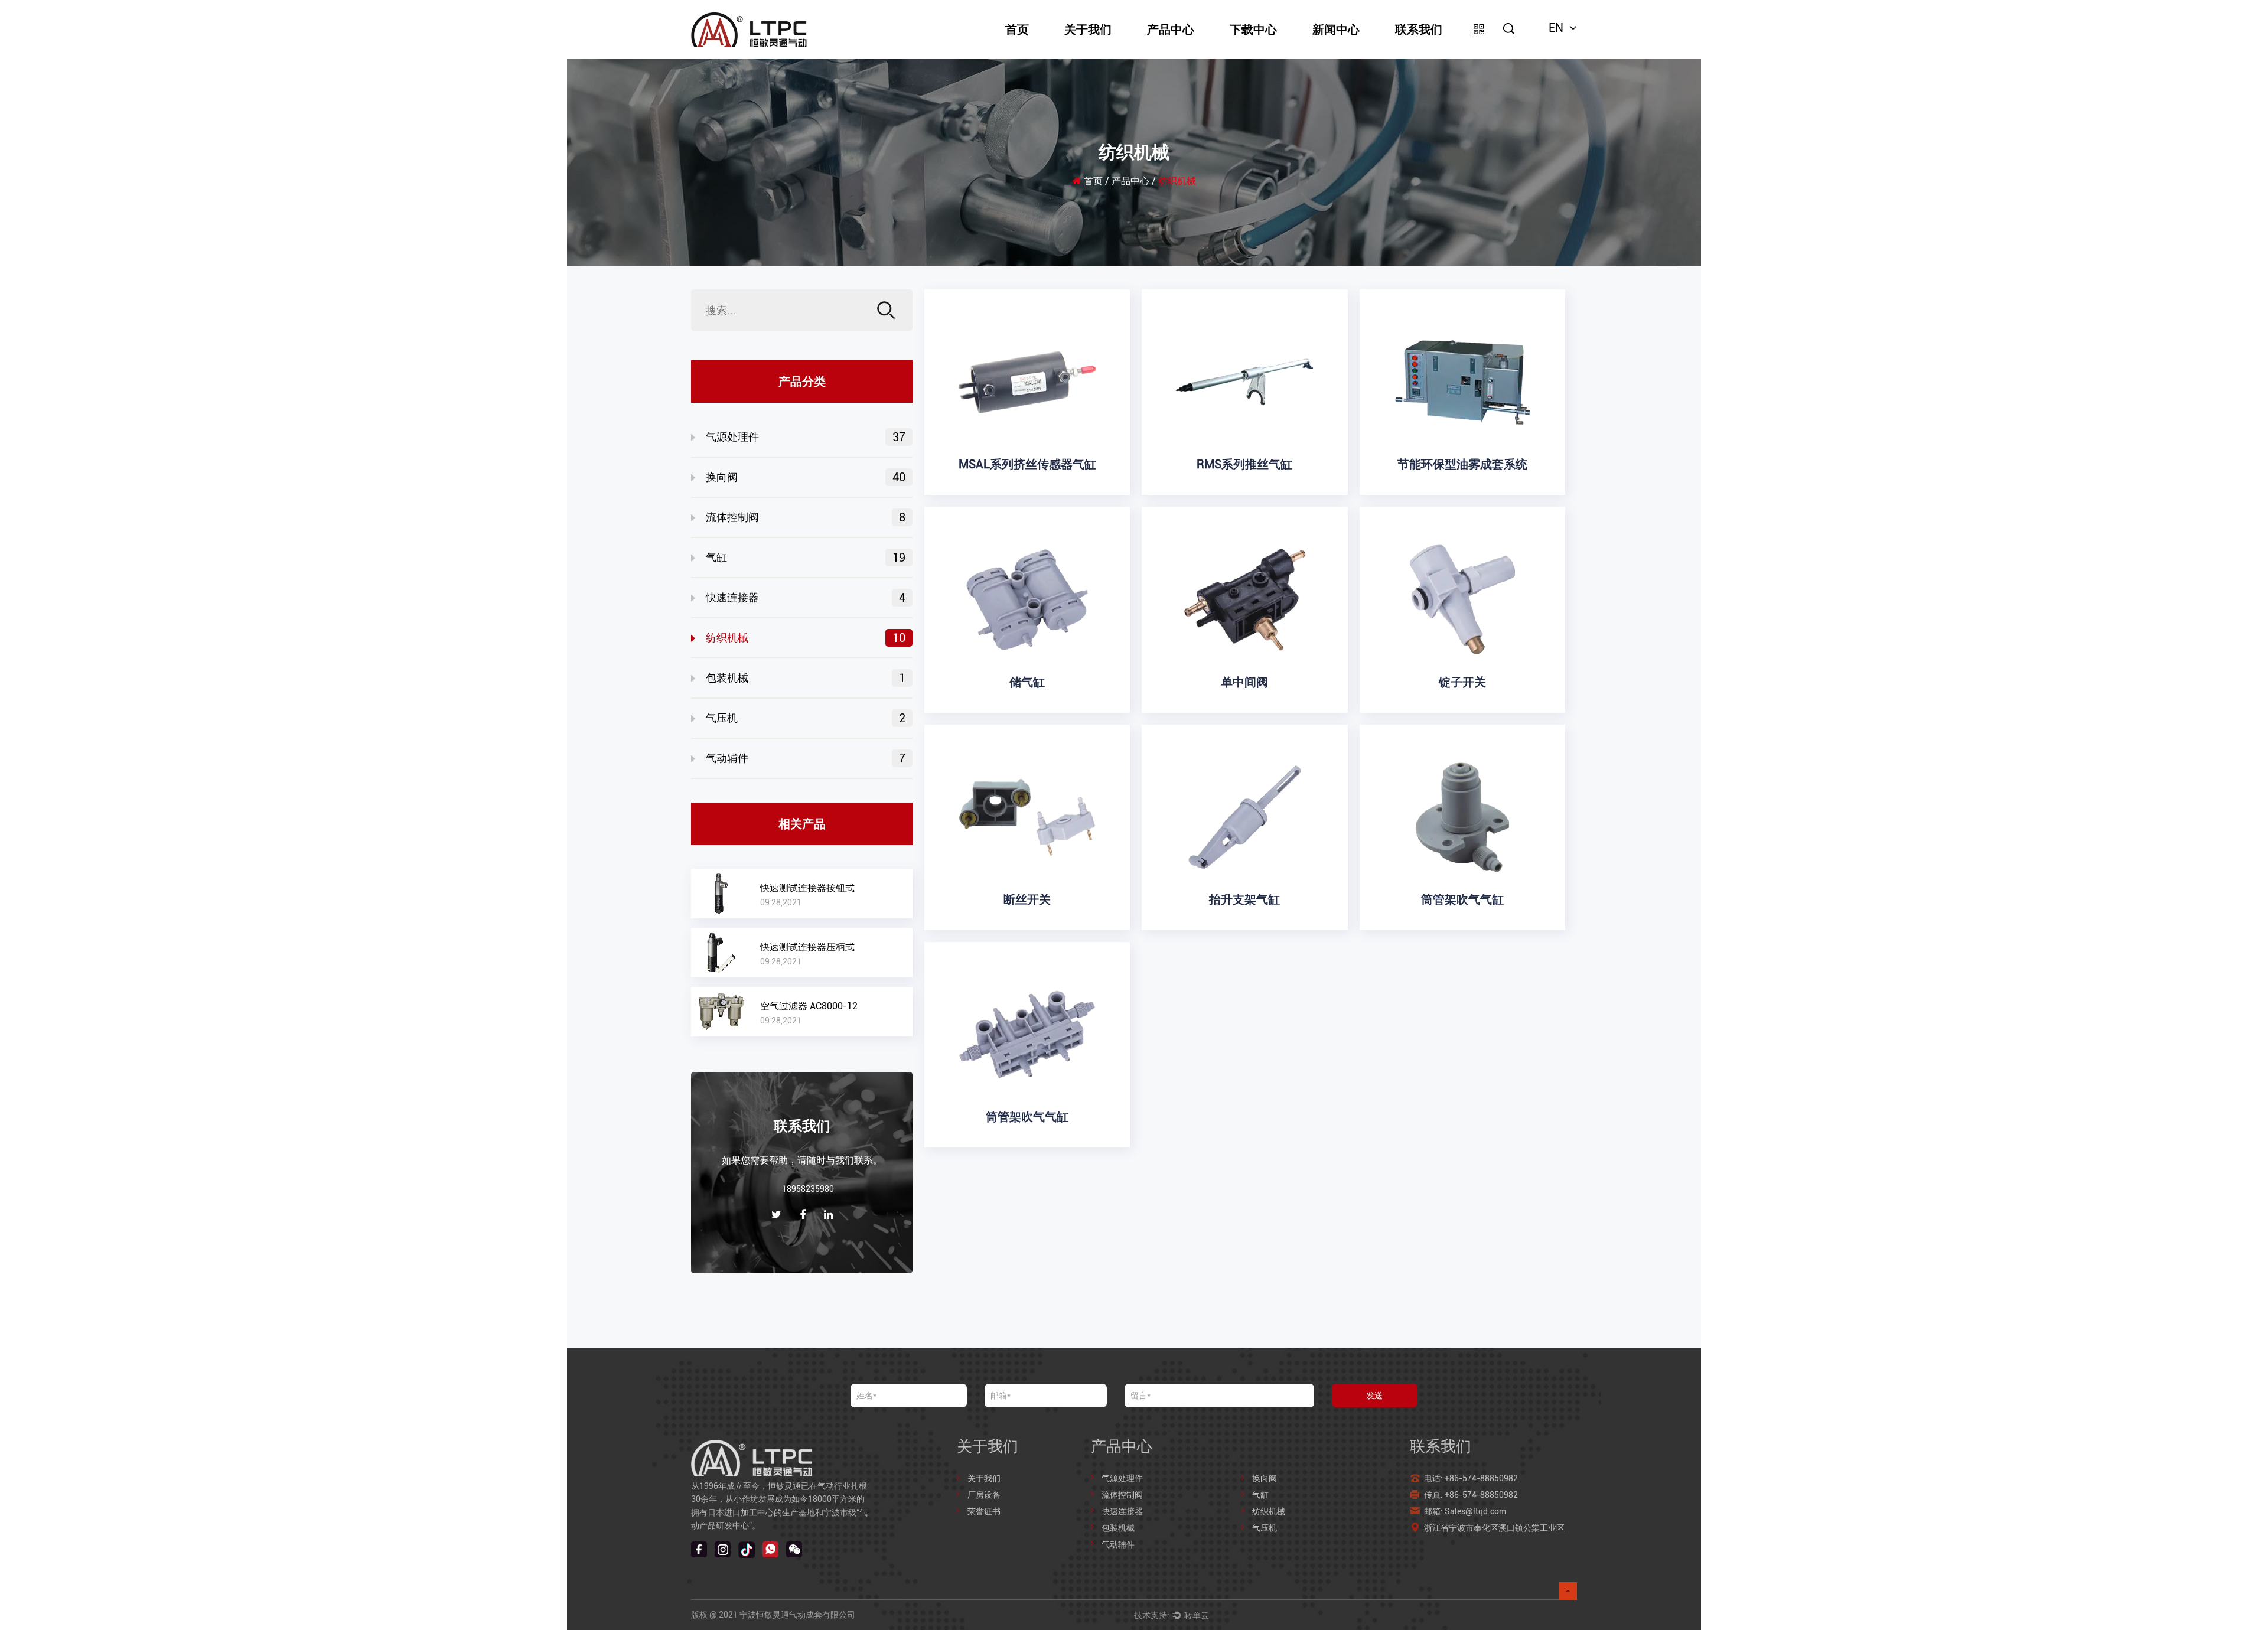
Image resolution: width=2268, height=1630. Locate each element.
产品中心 (1171, 30)
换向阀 (806, 477)
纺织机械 (806, 638)
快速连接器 (806, 598)
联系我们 (1419, 30)
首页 (1017, 30)
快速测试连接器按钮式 (807, 888)
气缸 (806, 558)
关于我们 (1088, 30)
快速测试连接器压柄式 (807, 947)
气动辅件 (806, 758)
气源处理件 (806, 437)
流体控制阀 (806, 517)
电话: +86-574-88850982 (1471, 1478)
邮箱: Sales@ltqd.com (1466, 1511)
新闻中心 (1336, 30)
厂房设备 (984, 1495)
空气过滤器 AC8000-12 (809, 1006)
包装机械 (806, 678)
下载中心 (1253, 30)
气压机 (806, 718)
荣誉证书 (984, 1511)
